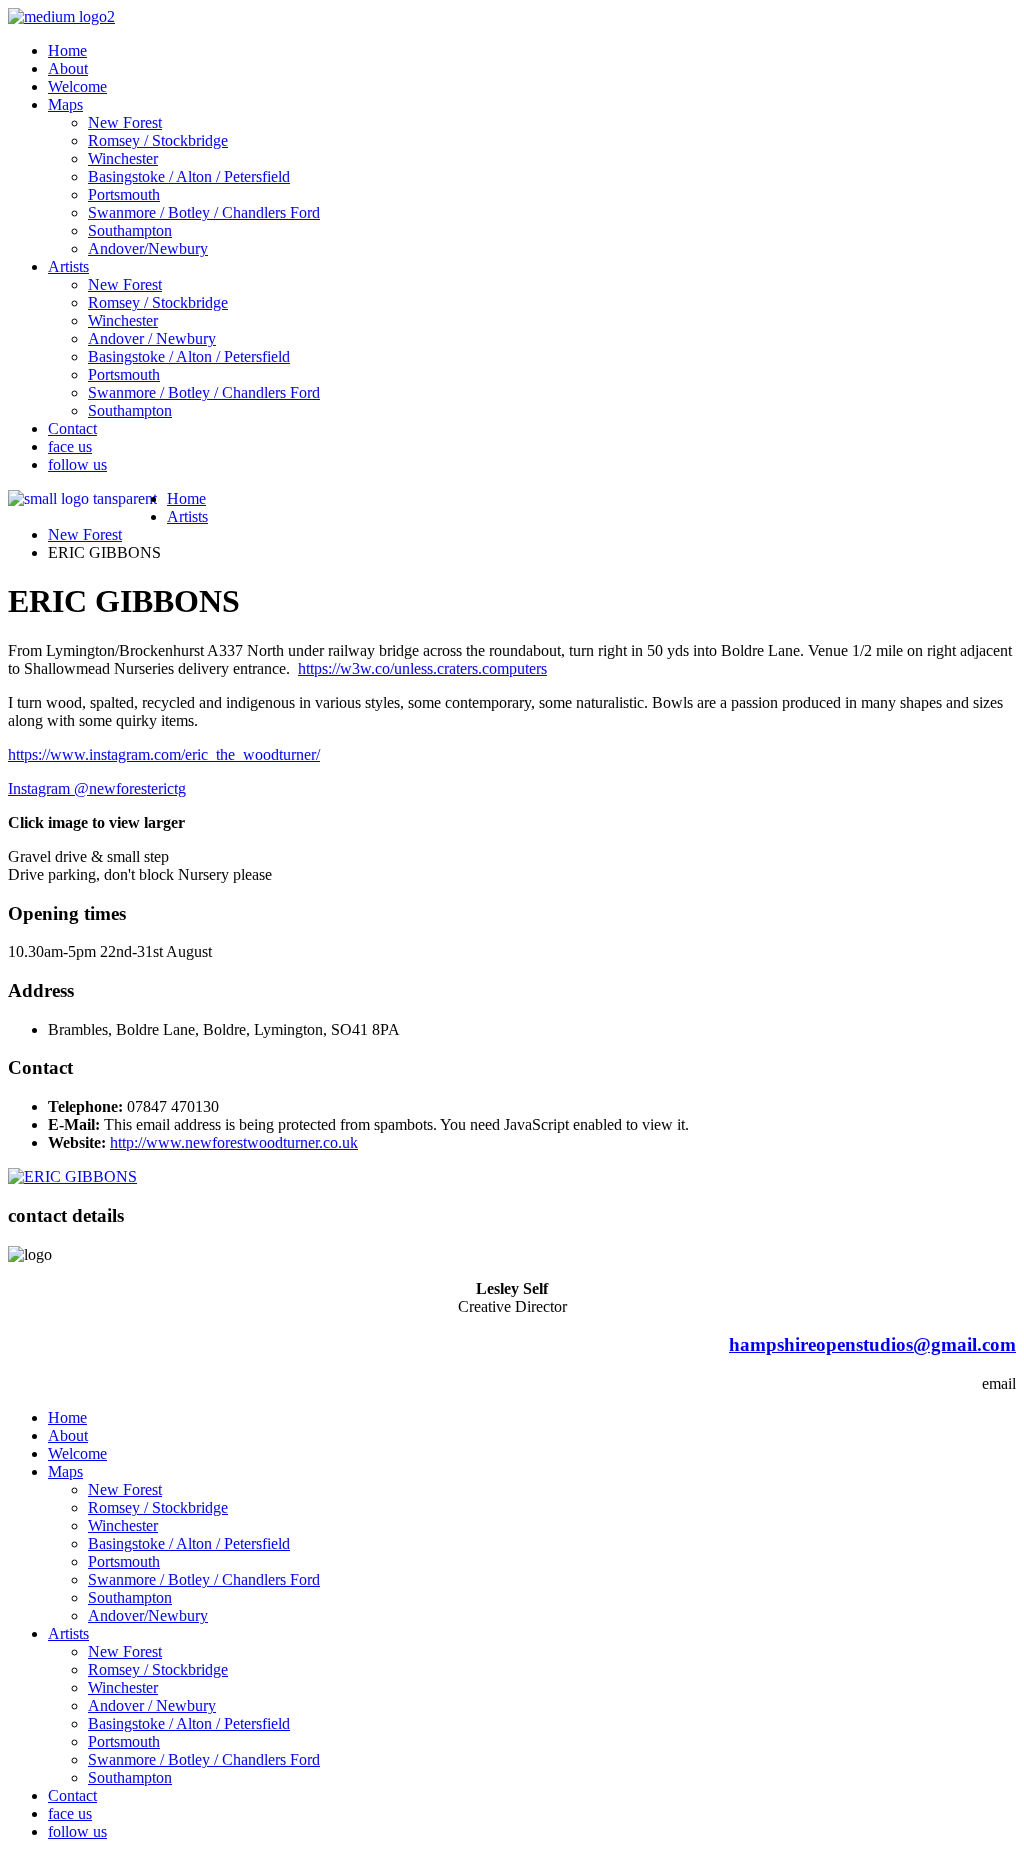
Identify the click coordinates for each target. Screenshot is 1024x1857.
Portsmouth (124, 194)
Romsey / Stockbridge (158, 140)
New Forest (125, 122)
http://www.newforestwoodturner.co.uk (234, 1142)
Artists (68, 266)
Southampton (130, 230)
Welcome (77, 86)
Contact (72, 428)
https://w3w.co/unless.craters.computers (422, 668)
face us (70, 446)
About (68, 68)
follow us (77, 464)
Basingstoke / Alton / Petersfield (189, 176)
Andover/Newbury (148, 248)
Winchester (123, 158)
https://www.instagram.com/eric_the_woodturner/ (164, 754)
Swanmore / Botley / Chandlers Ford (204, 212)
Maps (65, 104)
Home (67, 50)
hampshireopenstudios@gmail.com (872, 1344)
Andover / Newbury (152, 338)
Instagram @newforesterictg (97, 788)
